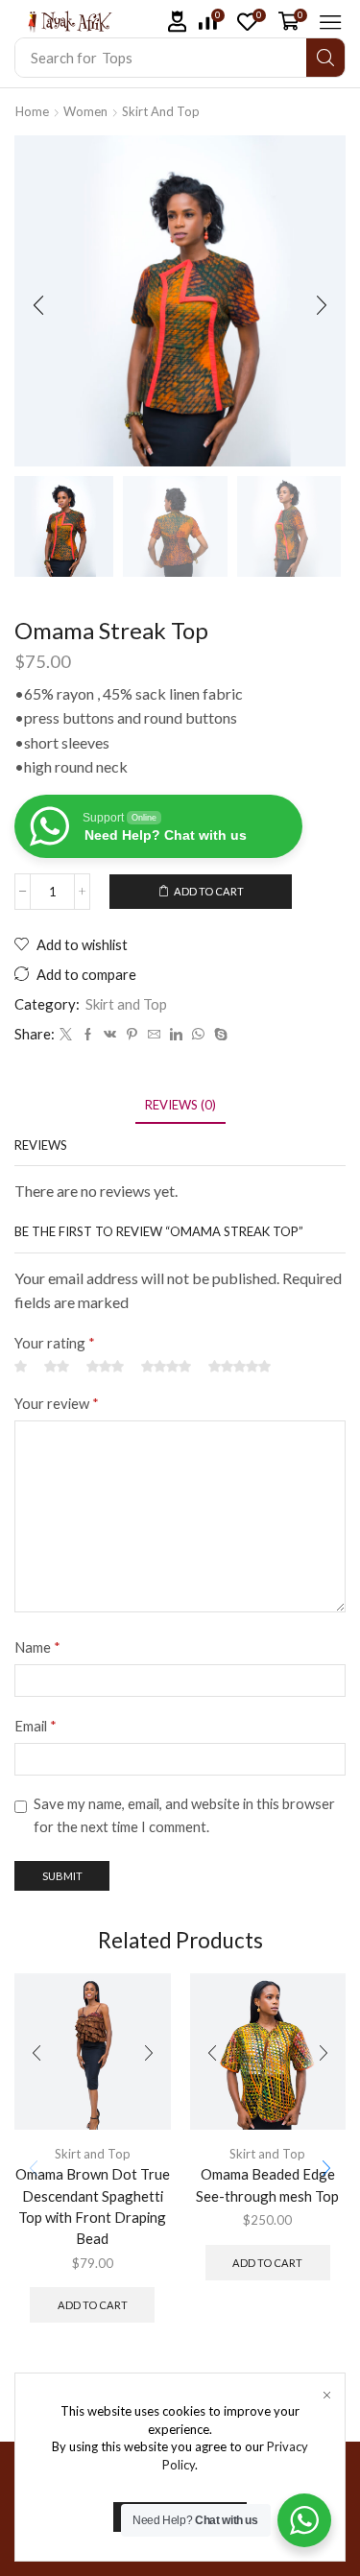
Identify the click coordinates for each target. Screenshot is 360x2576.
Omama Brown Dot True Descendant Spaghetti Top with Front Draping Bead (93, 2206)
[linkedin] (176, 1035)
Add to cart (209, 891)
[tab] (180, 1105)
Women (85, 111)
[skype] (218, 1035)
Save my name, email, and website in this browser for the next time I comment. (184, 1815)
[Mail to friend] (154, 1035)
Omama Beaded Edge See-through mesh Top (267, 2184)
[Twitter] (66, 1035)
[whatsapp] (198, 1035)
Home (32, 111)
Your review (57, 1403)
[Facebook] (88, 1035)
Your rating (55, 1343)
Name (37, 1647)
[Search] (325, 58)
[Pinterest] (132, 1035)
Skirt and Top (161, 111)
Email (36, 1726)
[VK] (110, 1035)
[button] (178, 22)
